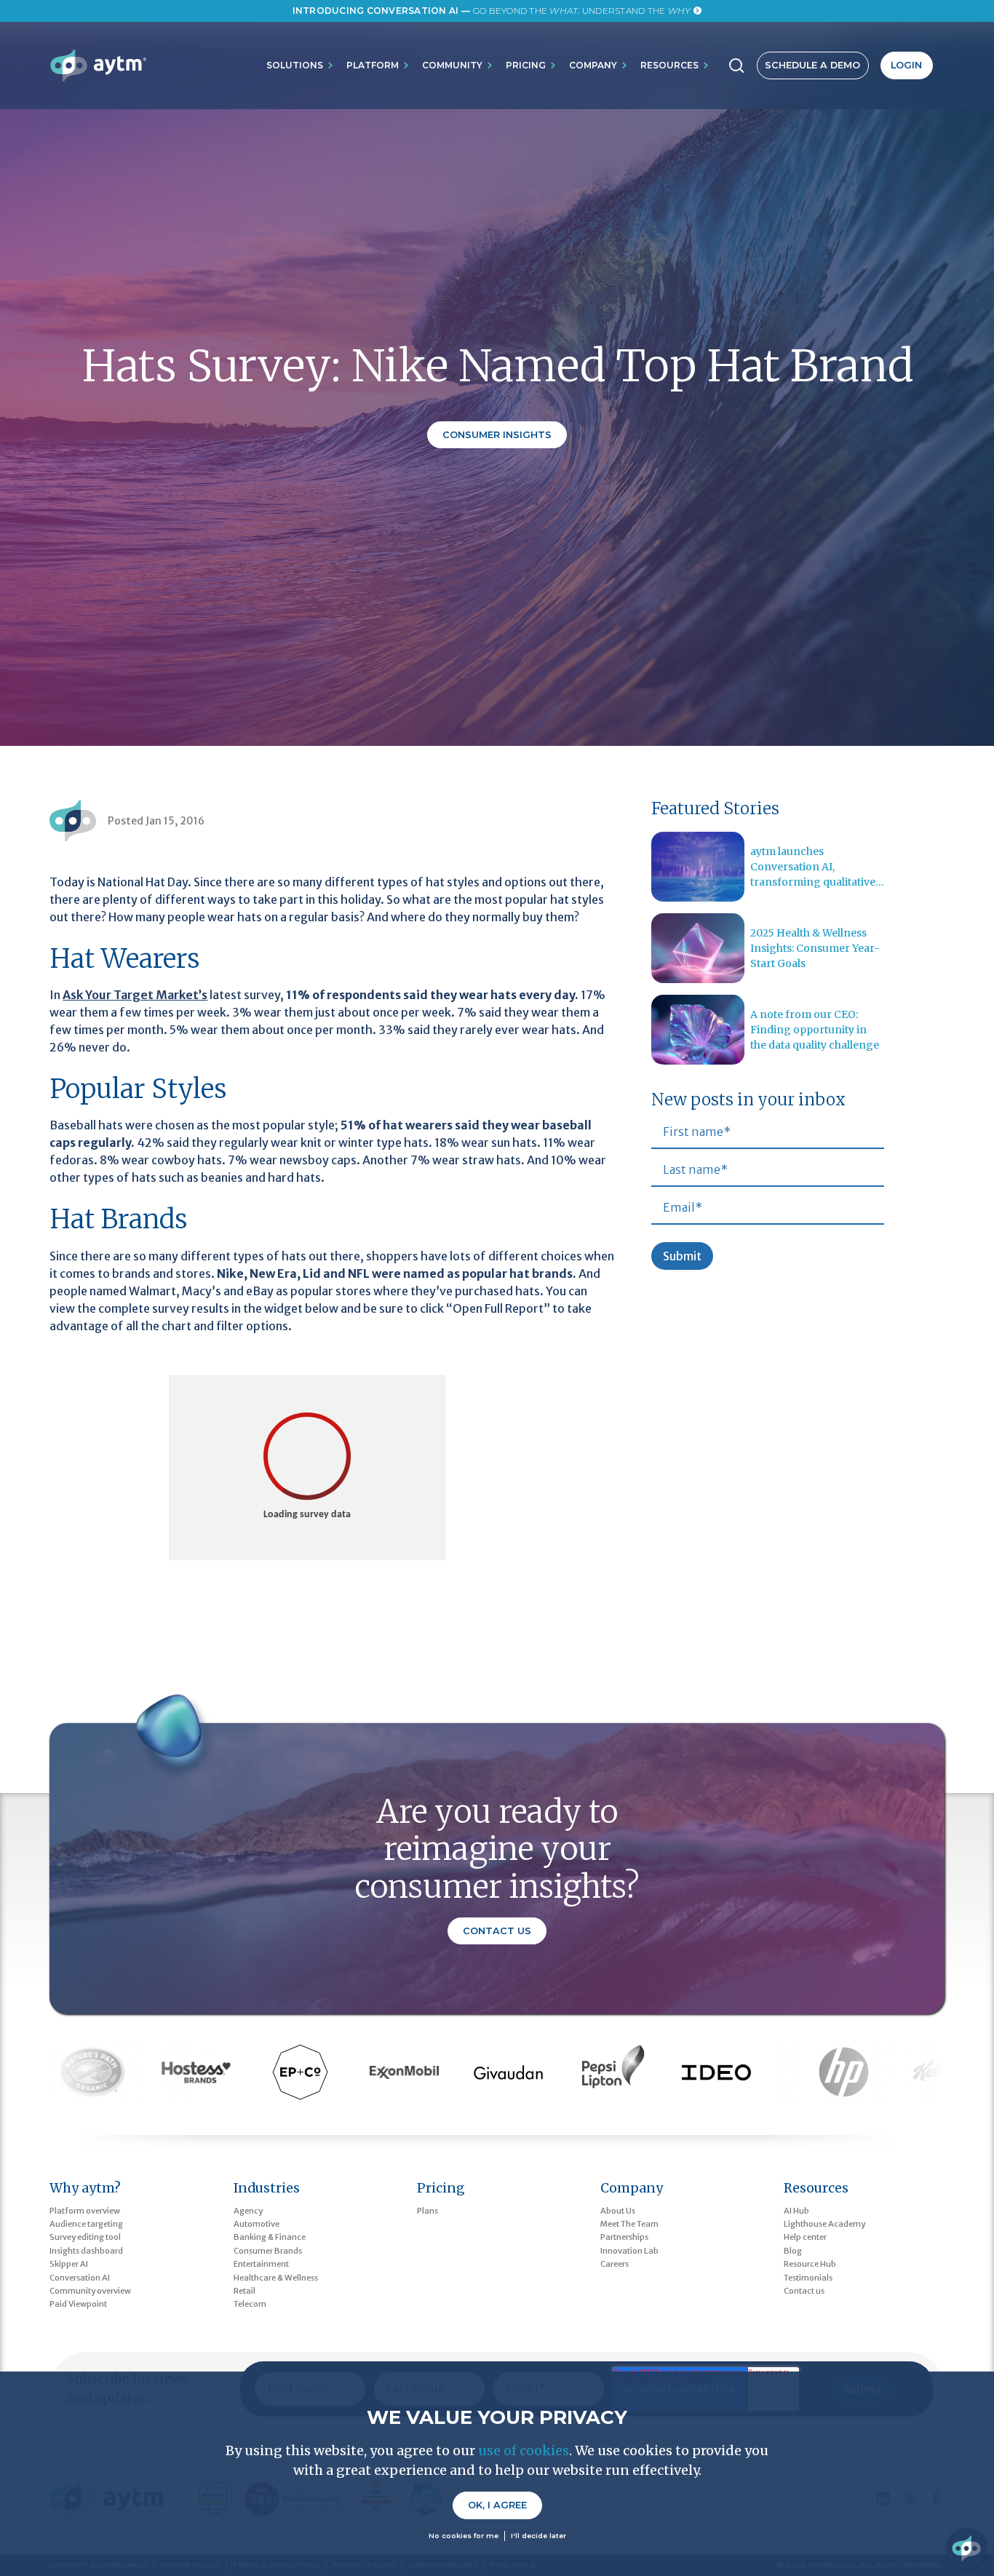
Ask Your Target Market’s (135, 995)
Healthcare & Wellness (276, 2278)
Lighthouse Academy (824, 2224)
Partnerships (624, 2237)
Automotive (257, 2224)
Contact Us (497, 1931)
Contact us (804, 2291)
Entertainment (261, 2264)
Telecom (250, 2304)
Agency (248, 2211)
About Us (618, 2211)
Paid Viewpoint (78, 2304)
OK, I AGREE (497, 2505)
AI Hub (796, 2211)
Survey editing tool (85, 2237)
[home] (98, 65)
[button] (301, 65)
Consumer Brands (268, 2251)
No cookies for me (464, 2536)
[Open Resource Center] (966, 2548)
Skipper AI (69, 2264)
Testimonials (808, 2278)
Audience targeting (86, 2224)
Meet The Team (629, 2224)
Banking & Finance (270, 2237)
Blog (793, 2251)
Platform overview (85, 2211)
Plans (428, 2211)
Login (906, 65)
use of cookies (524, 2450)
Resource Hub (810, 2264)
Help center (805, 2237)
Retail (244, 2291)
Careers (615, 2264)
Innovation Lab (629, 2251)
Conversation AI (80, 2278)
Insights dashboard (86, 2251)
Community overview (90, 2291)
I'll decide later (538, 2536)
